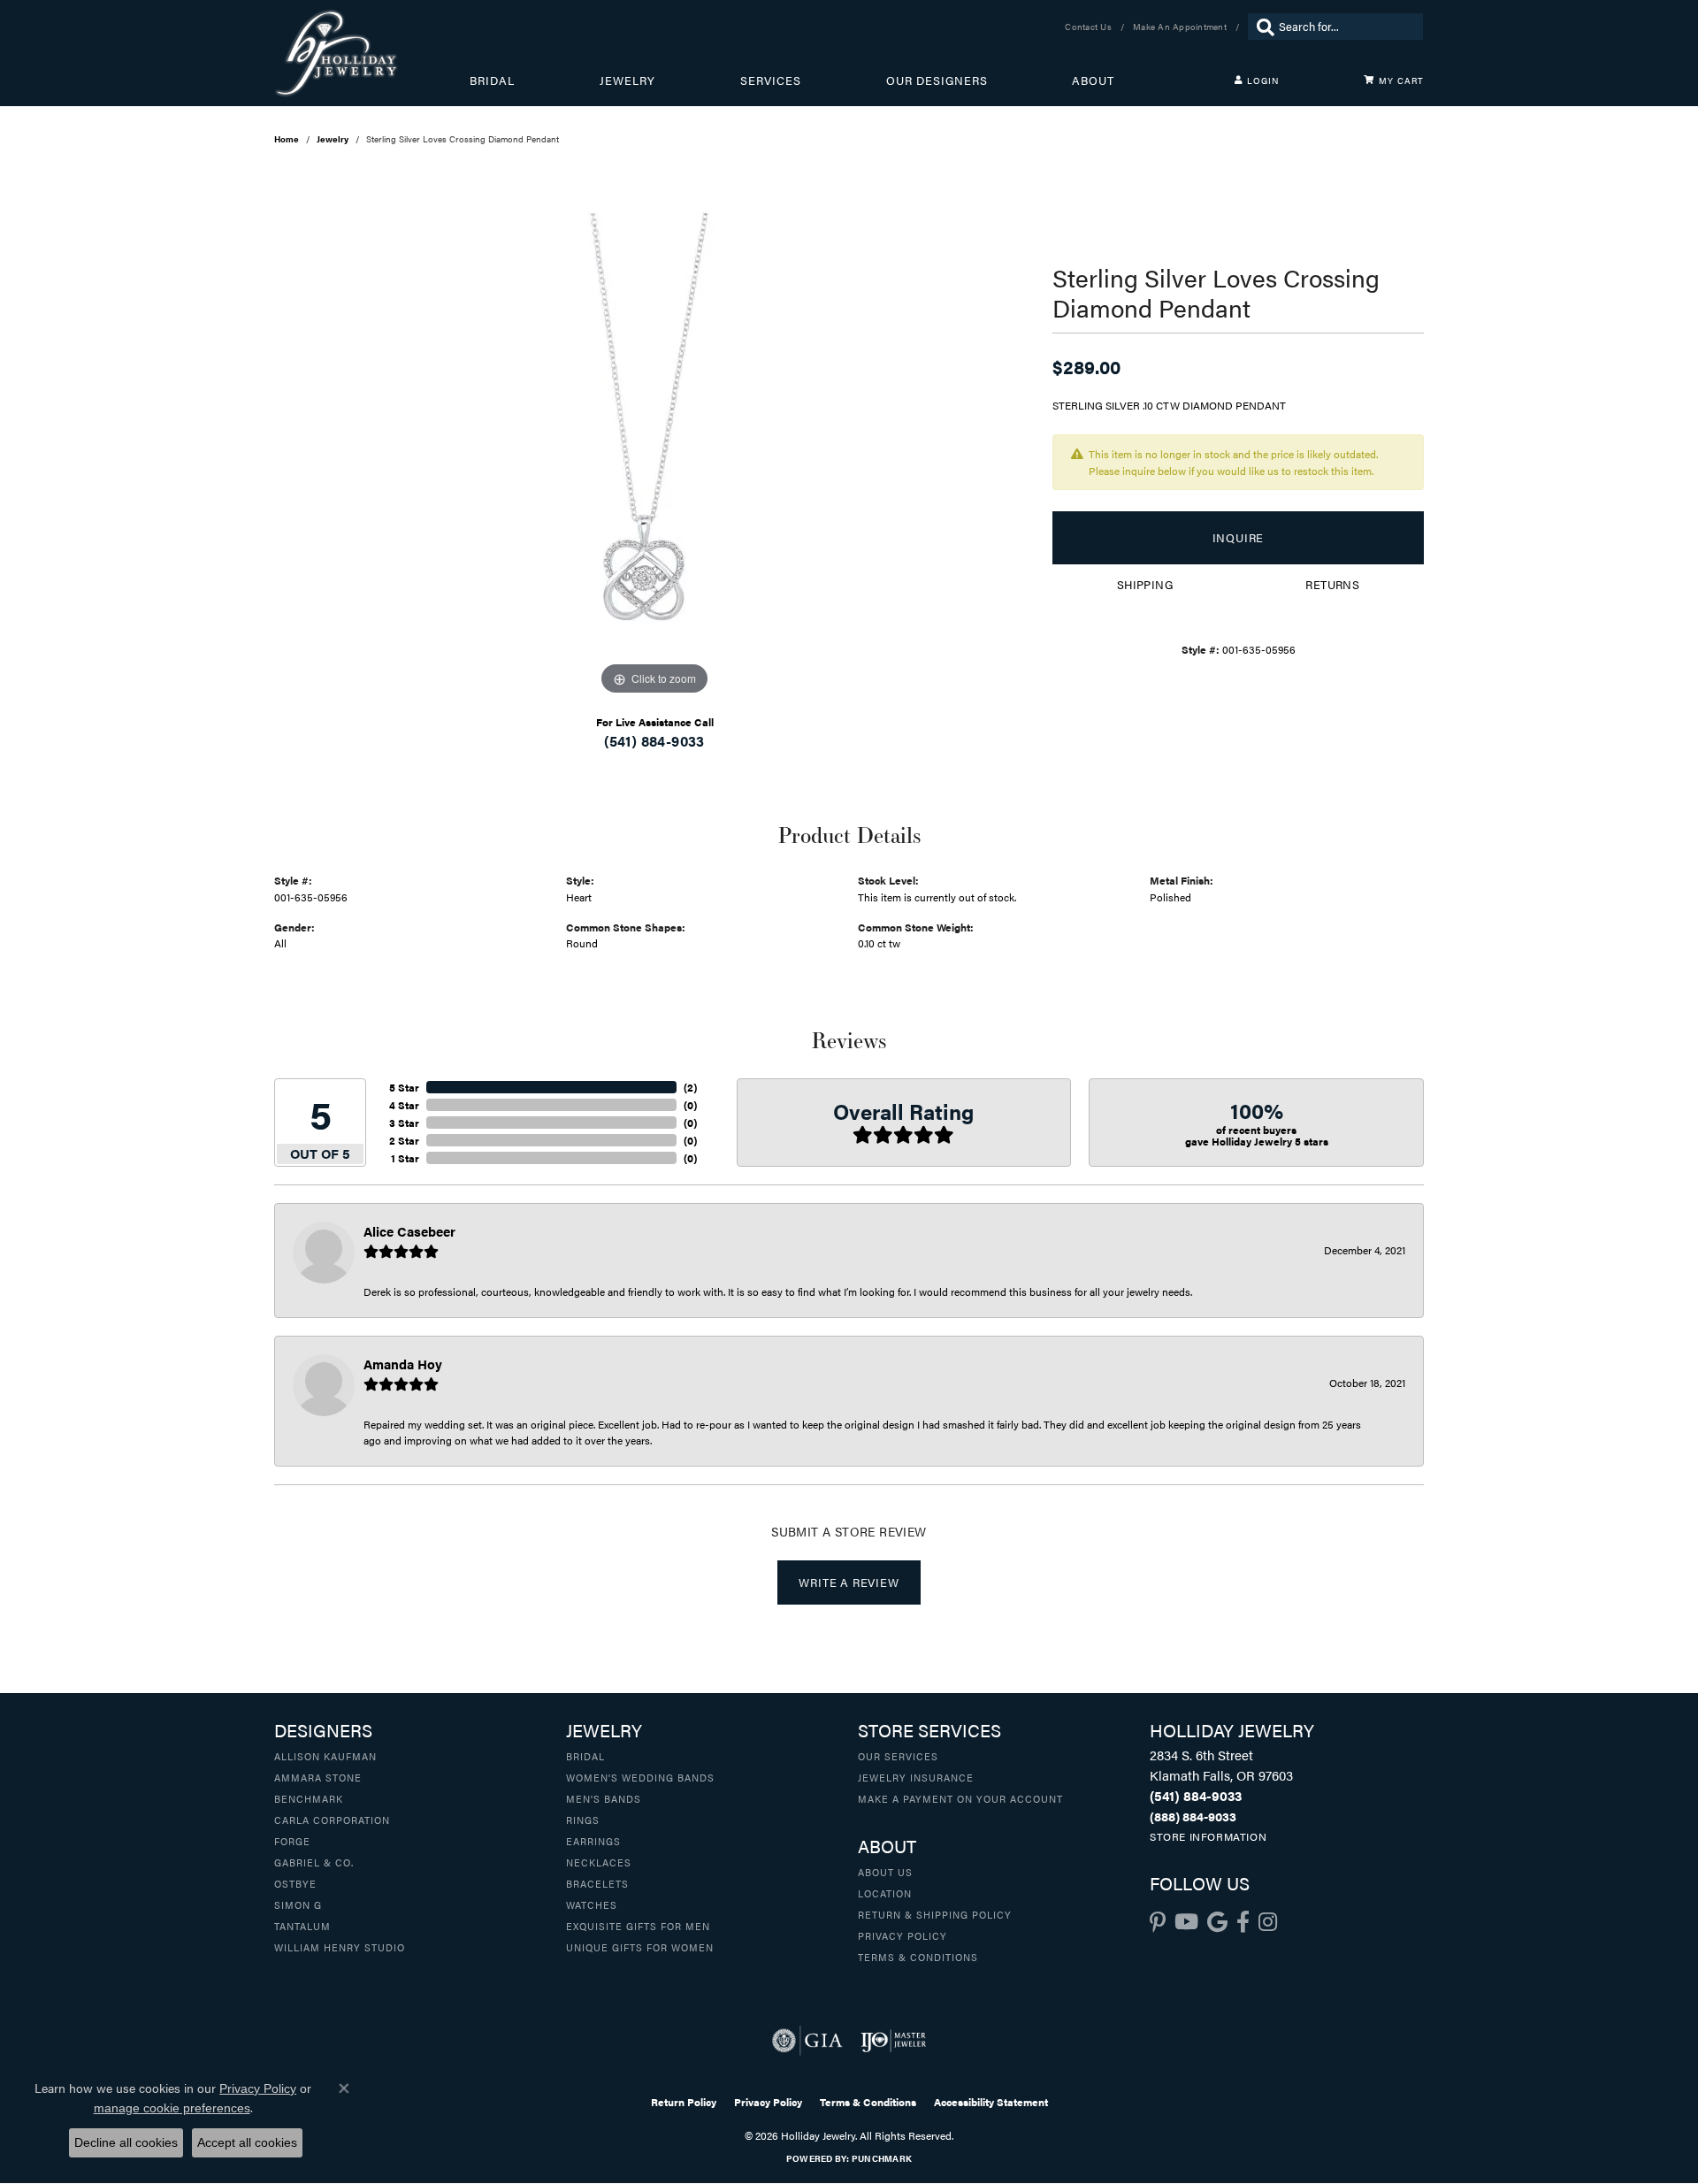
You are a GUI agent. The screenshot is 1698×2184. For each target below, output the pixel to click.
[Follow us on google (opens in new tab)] (1217, 1922)
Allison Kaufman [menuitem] (325, 1756)
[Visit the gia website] (807, 2041)
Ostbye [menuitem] (295, 1883)
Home (287, 139)
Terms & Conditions (918, 1957)
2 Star (404, 1140)
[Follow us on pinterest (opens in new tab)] (1158, 1922)
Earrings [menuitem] (593, 1841)
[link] (1090, 27)
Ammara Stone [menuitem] (318, 1777)
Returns (1332, 585)
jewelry (333, 139)
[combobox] (1346, 27)
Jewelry (627, 80)
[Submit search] (1261, 27)
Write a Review (849, 1582)
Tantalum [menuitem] (302, 1926)
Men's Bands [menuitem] (604, 1798)
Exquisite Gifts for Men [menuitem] (638, 1926)
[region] (654, 434)
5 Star (404, 1087)
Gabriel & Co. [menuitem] (314, 1862)
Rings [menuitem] (583, 1820)
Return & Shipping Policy (935, 1914)
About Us (885, 1872)
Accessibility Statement (991, 2102)
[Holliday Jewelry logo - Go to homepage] (372, 53)
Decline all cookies (126, 2142)
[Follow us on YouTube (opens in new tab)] (1186, 1922)
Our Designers (937, 80)
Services (771, 80)
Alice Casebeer (409, 1231)
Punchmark (882, 2158)
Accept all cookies (247, 2142)
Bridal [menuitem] (585, 1756)
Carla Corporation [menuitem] (332, 1820)
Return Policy (684, 2102)
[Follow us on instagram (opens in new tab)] (1268, 1922)
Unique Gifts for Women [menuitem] (640, 1947)
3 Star (404, 1123)
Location (885, 1893)
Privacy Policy (903, 1935)
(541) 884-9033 (654, 741)
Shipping (1145, 585)
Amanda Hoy (403, 1364)
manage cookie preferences (172, 2108)
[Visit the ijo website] (894, 2041)
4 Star (404, 1105)
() (690, 1087)
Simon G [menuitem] (298, 1904)
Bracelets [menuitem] (597, 1883)
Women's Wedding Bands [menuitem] (640, 1777)
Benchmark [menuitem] (309, 1798)
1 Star (405, 1158)
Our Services (898, 1756)
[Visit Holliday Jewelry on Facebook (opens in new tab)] (1243, 1922)
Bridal (492, 80)
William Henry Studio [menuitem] (340, 1947)
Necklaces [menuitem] (599, 1862)
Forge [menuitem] (292, 1841)
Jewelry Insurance (916, 1777)
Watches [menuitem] (592, 1904)
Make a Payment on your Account (960, 1798)
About (1093, 80)
